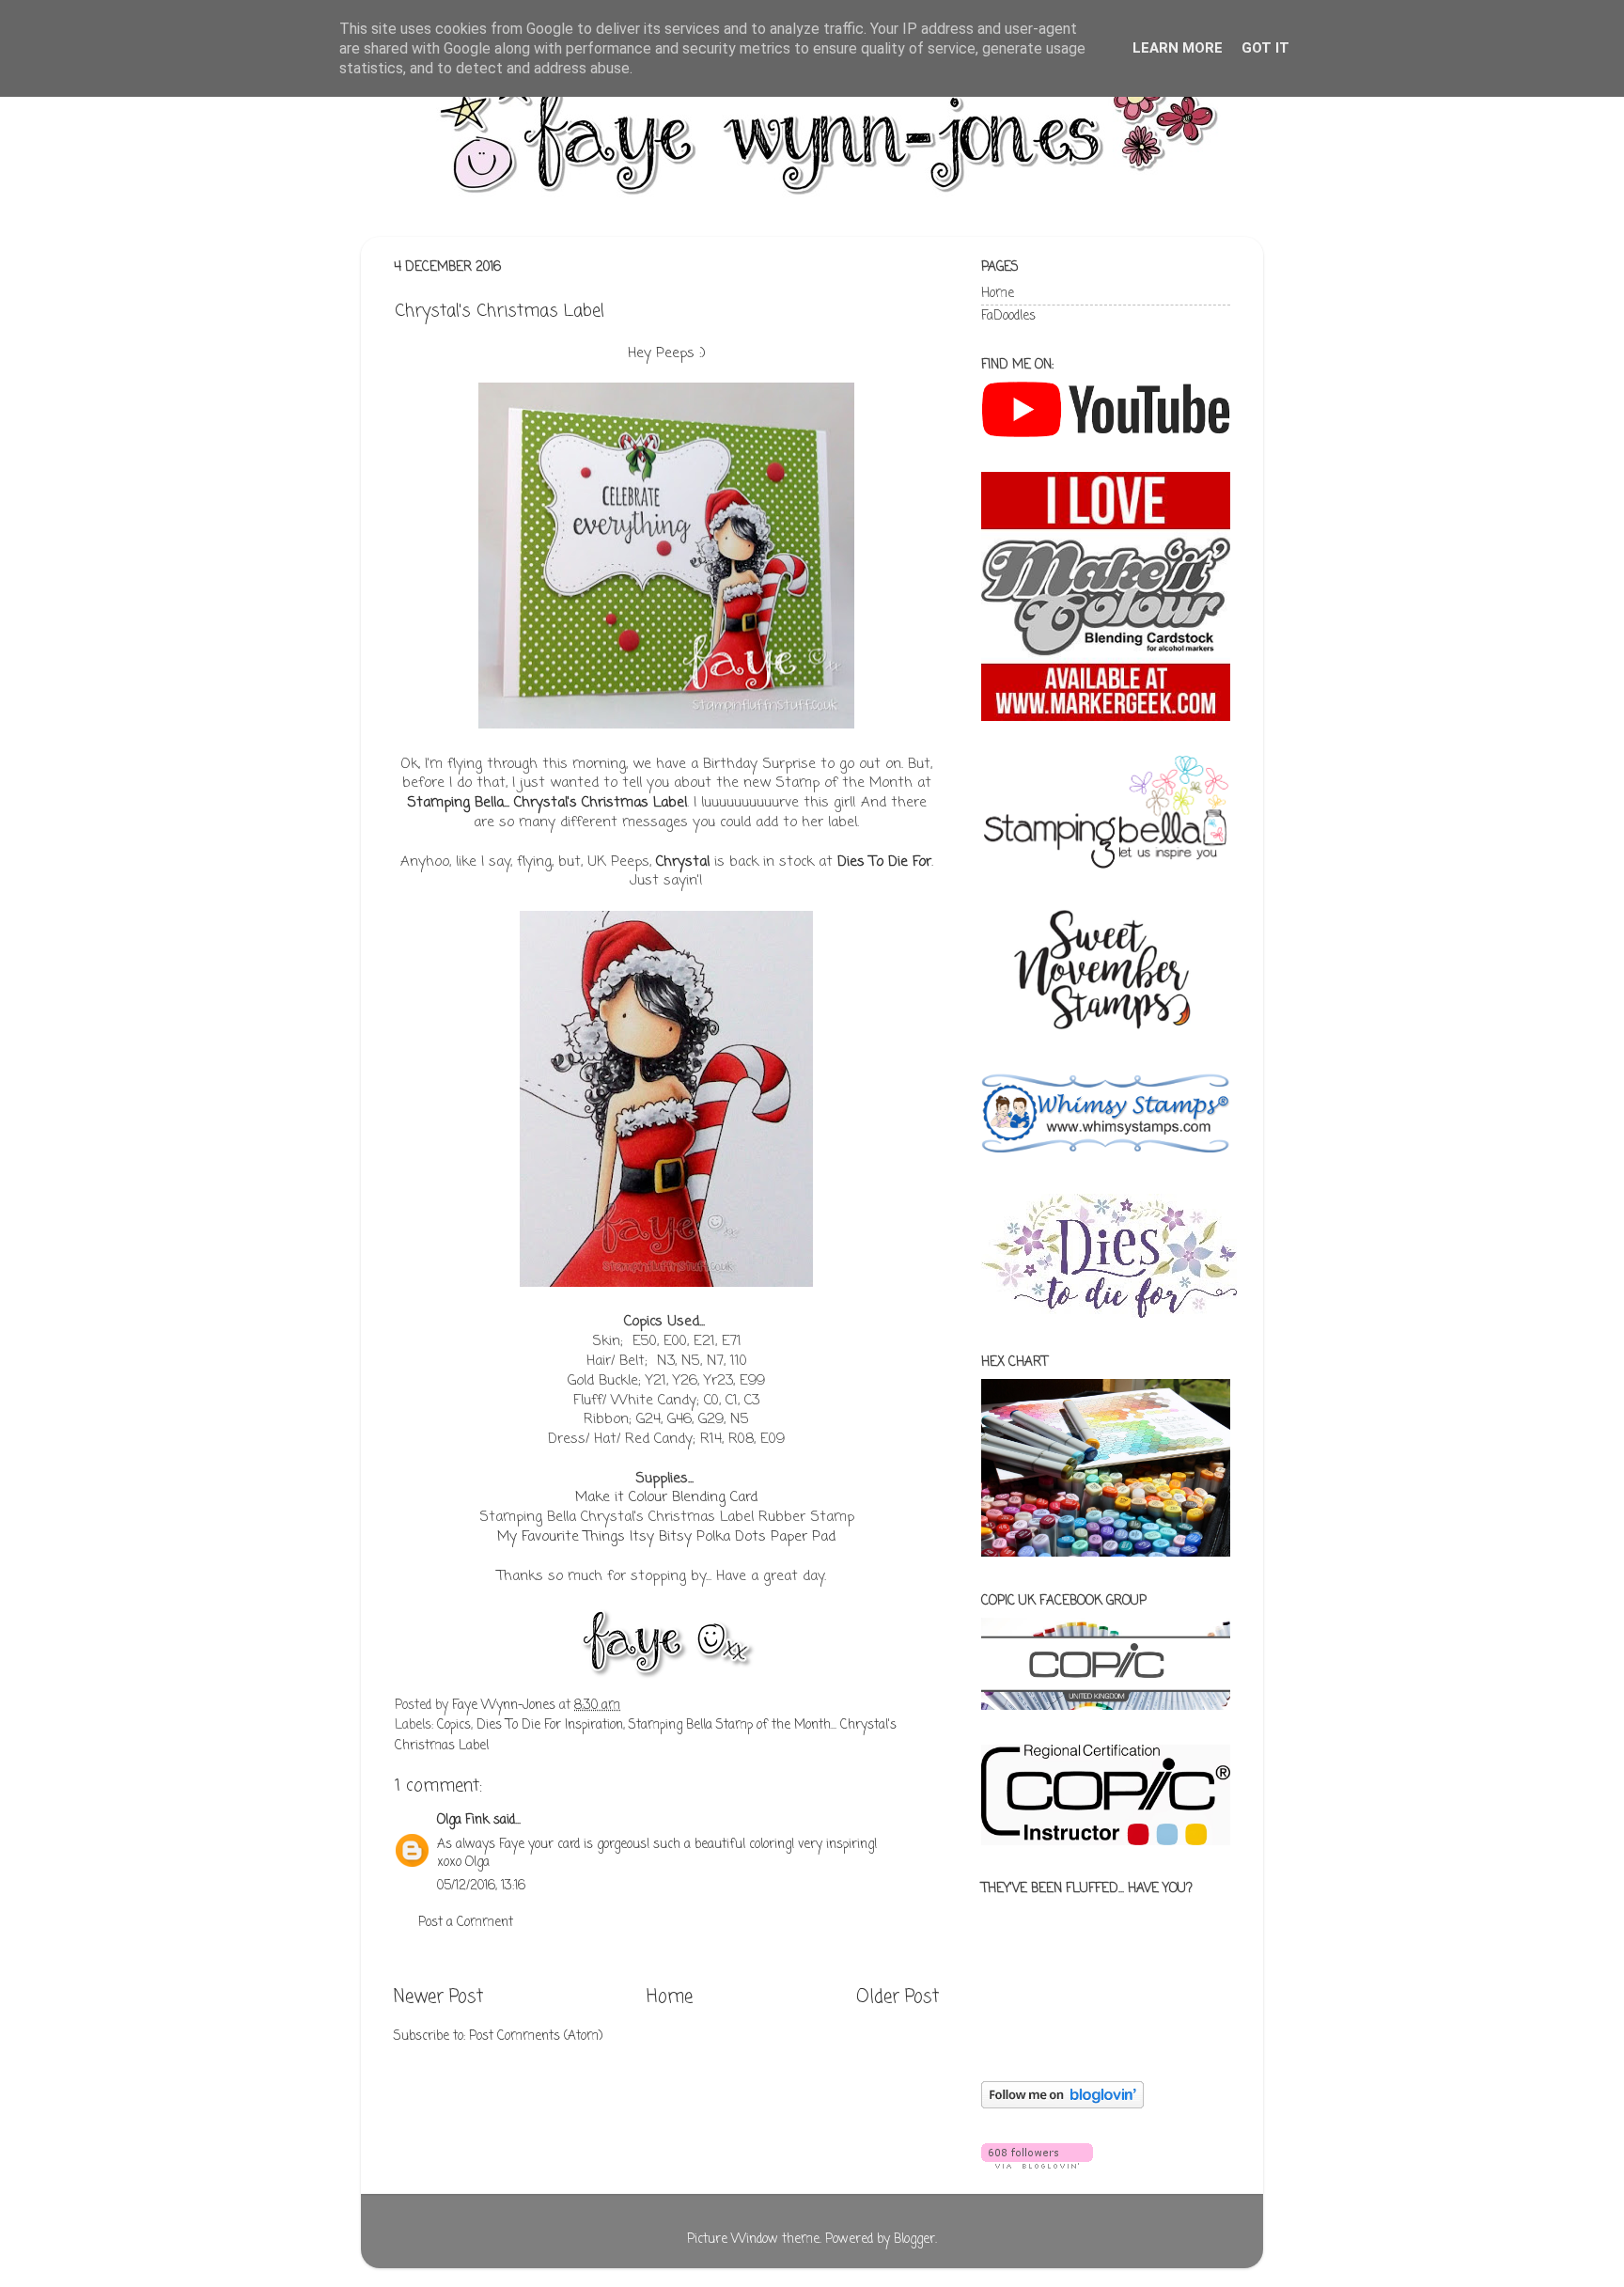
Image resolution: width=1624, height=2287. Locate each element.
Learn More (1178, 48)
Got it (1265, 48)
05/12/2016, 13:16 (481, 1886)
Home (670, 1997)
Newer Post (438, 1997)
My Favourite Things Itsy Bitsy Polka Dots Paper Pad (666, 1537)
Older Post (898, 1997)
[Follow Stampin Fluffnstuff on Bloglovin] (1062, 2105)
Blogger (914, 2240)
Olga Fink (463, 1820)
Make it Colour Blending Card (666, 1497)
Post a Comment (466, 1923)
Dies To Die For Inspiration (550, 1725)
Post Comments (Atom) (536, 2036)
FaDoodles (1008, 316)
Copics (454, 1725)
